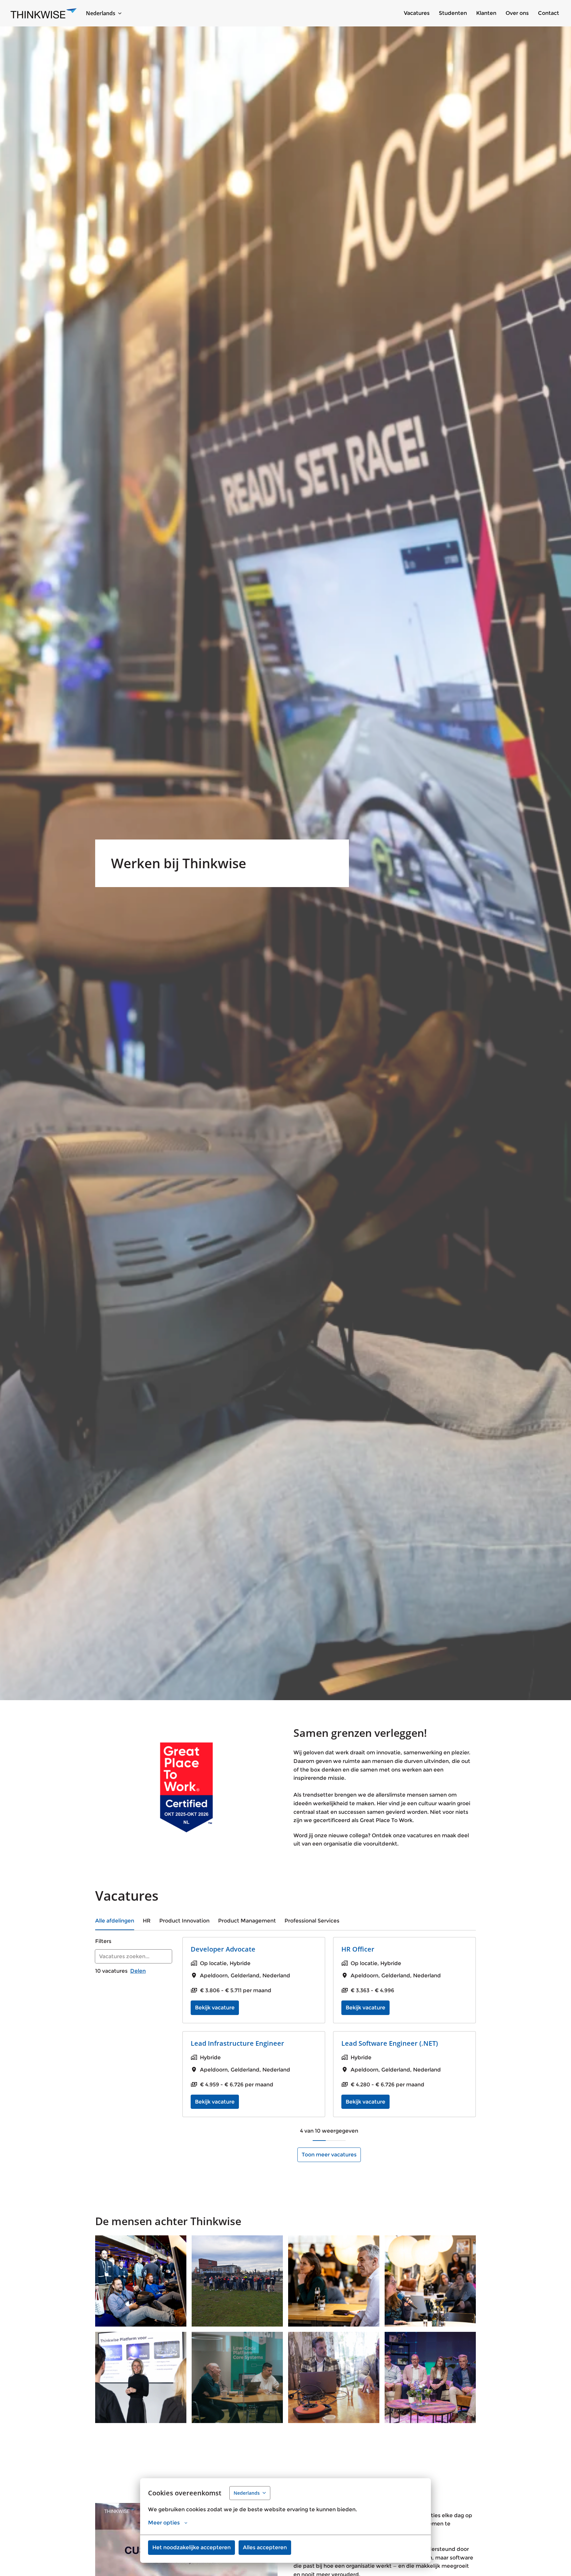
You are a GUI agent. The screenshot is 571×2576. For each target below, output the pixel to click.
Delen (138, 1971)
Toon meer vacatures (329, 2155)
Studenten (453, 13)
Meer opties (164, 2523)
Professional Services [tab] (312, 1921)
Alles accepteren (265, 2547)
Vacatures (417, 13)
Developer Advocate (223, 1949)
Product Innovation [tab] (184, 1921)
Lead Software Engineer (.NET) (390, 2043)
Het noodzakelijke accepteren (191, 2547)
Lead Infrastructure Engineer (237, 2043)
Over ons (517, 13)
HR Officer (358, 1949)
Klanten (486, 13)
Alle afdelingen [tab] (115, 1921)
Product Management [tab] (247, 1921)
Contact (549, 13)
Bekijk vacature (215, 2008)
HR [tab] (147, 1921)
